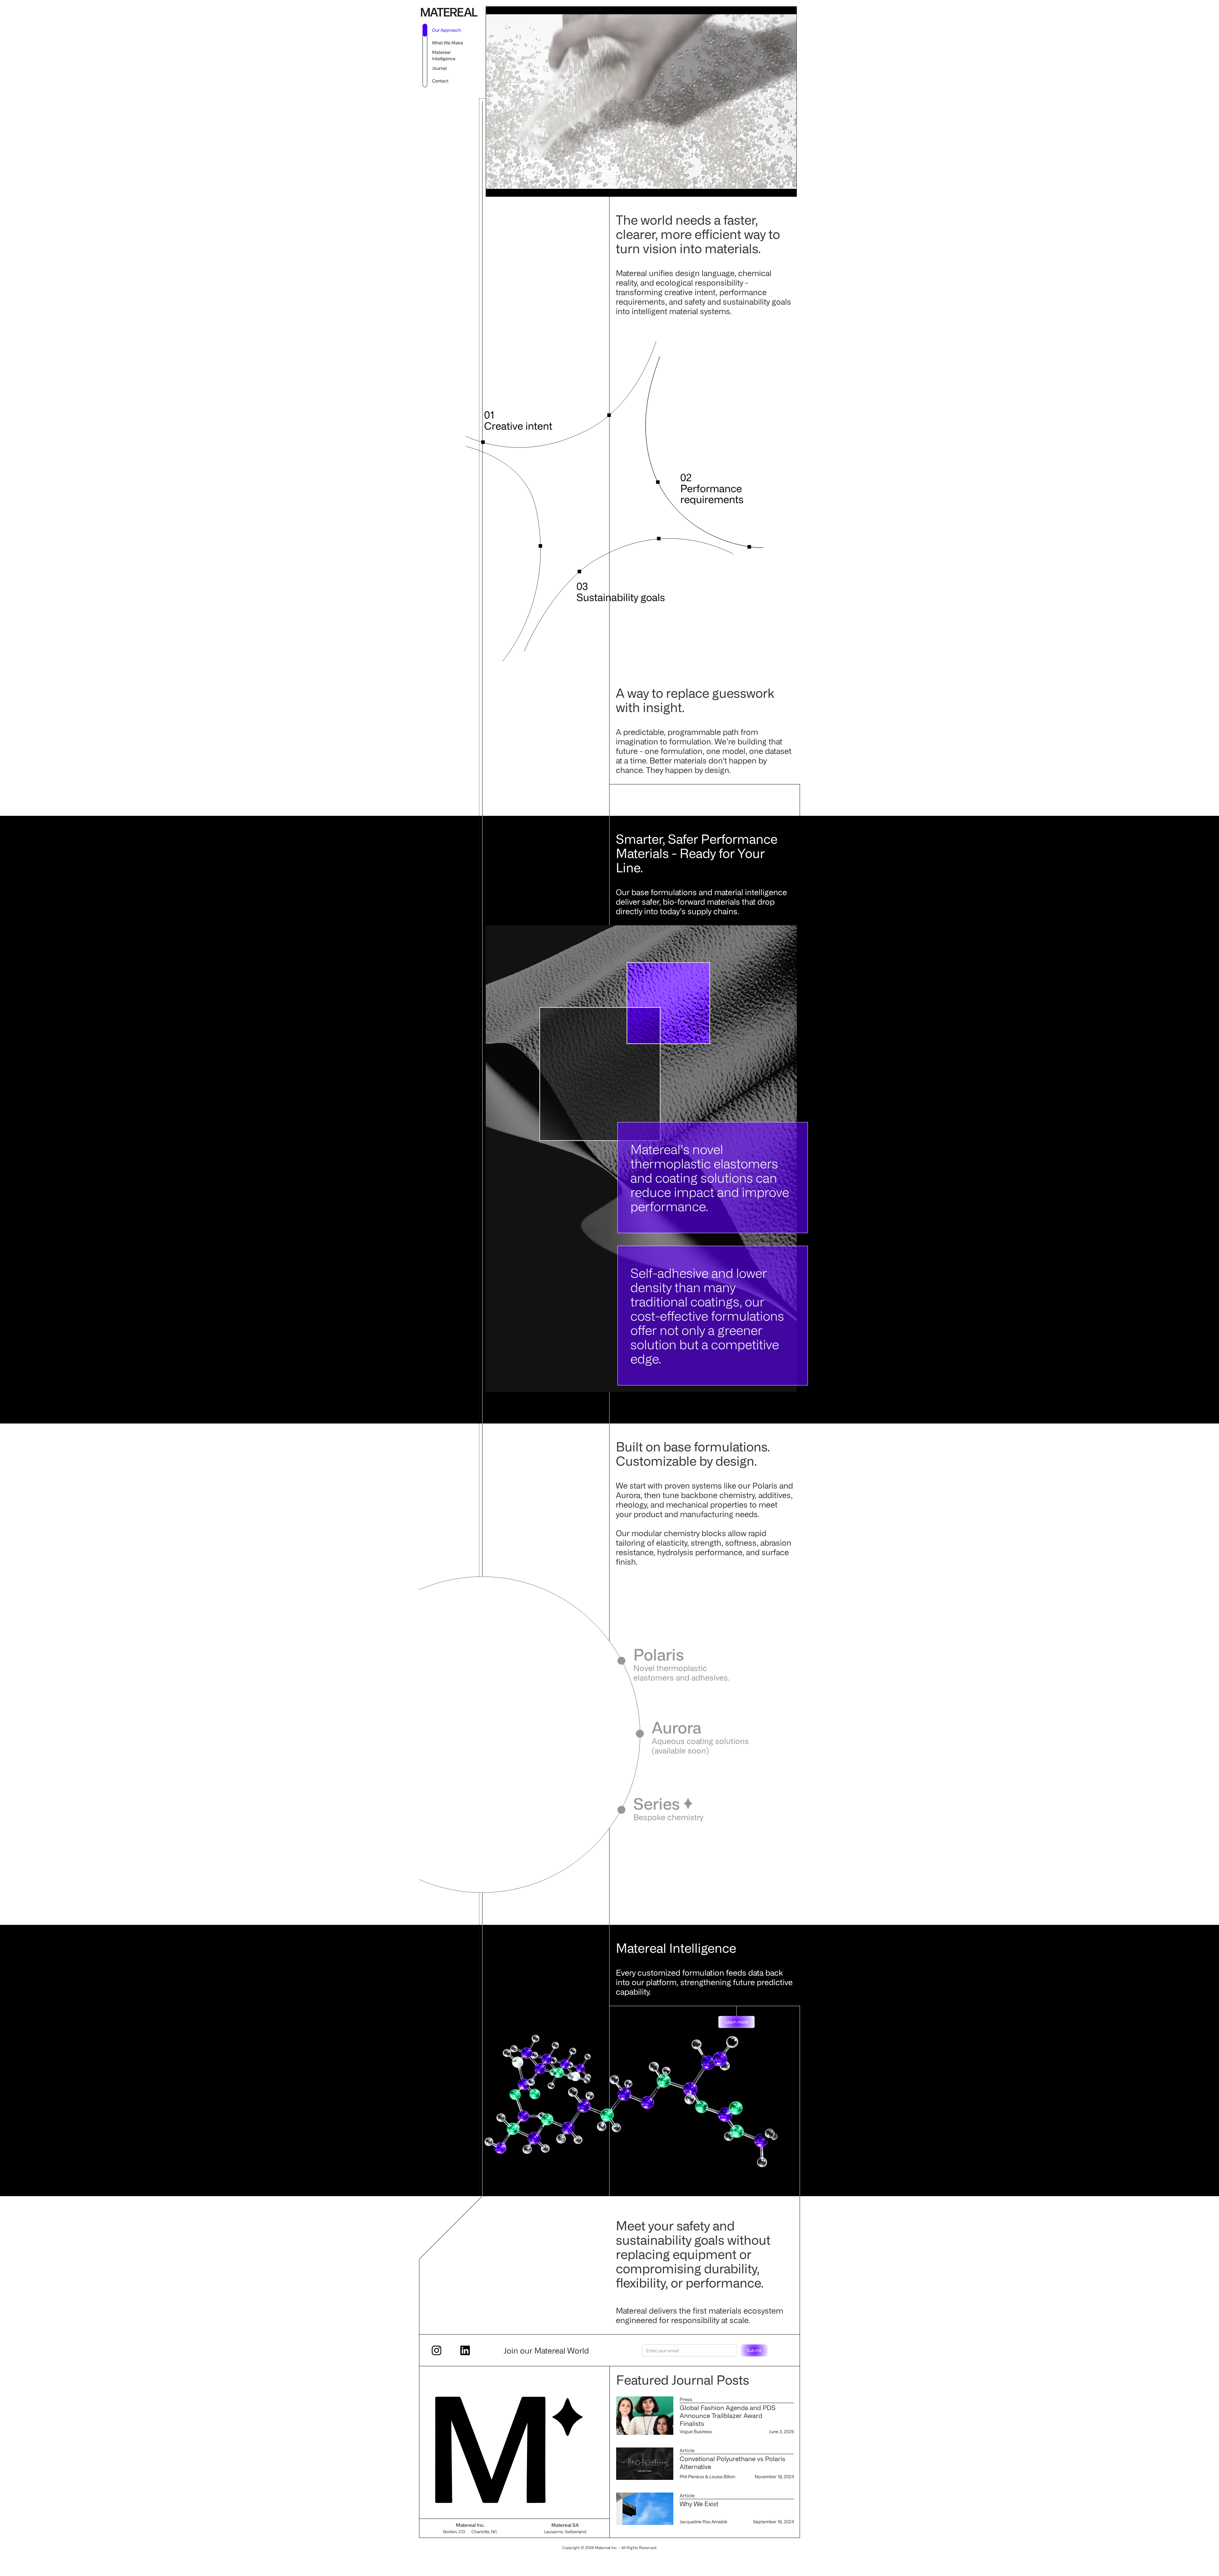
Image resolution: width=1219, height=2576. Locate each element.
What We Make (448, 43)
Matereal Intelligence (444, 55)
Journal (439, 68)
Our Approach (446, 30)
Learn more (736, 2022)
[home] (449, 16)
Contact (440, 81)
